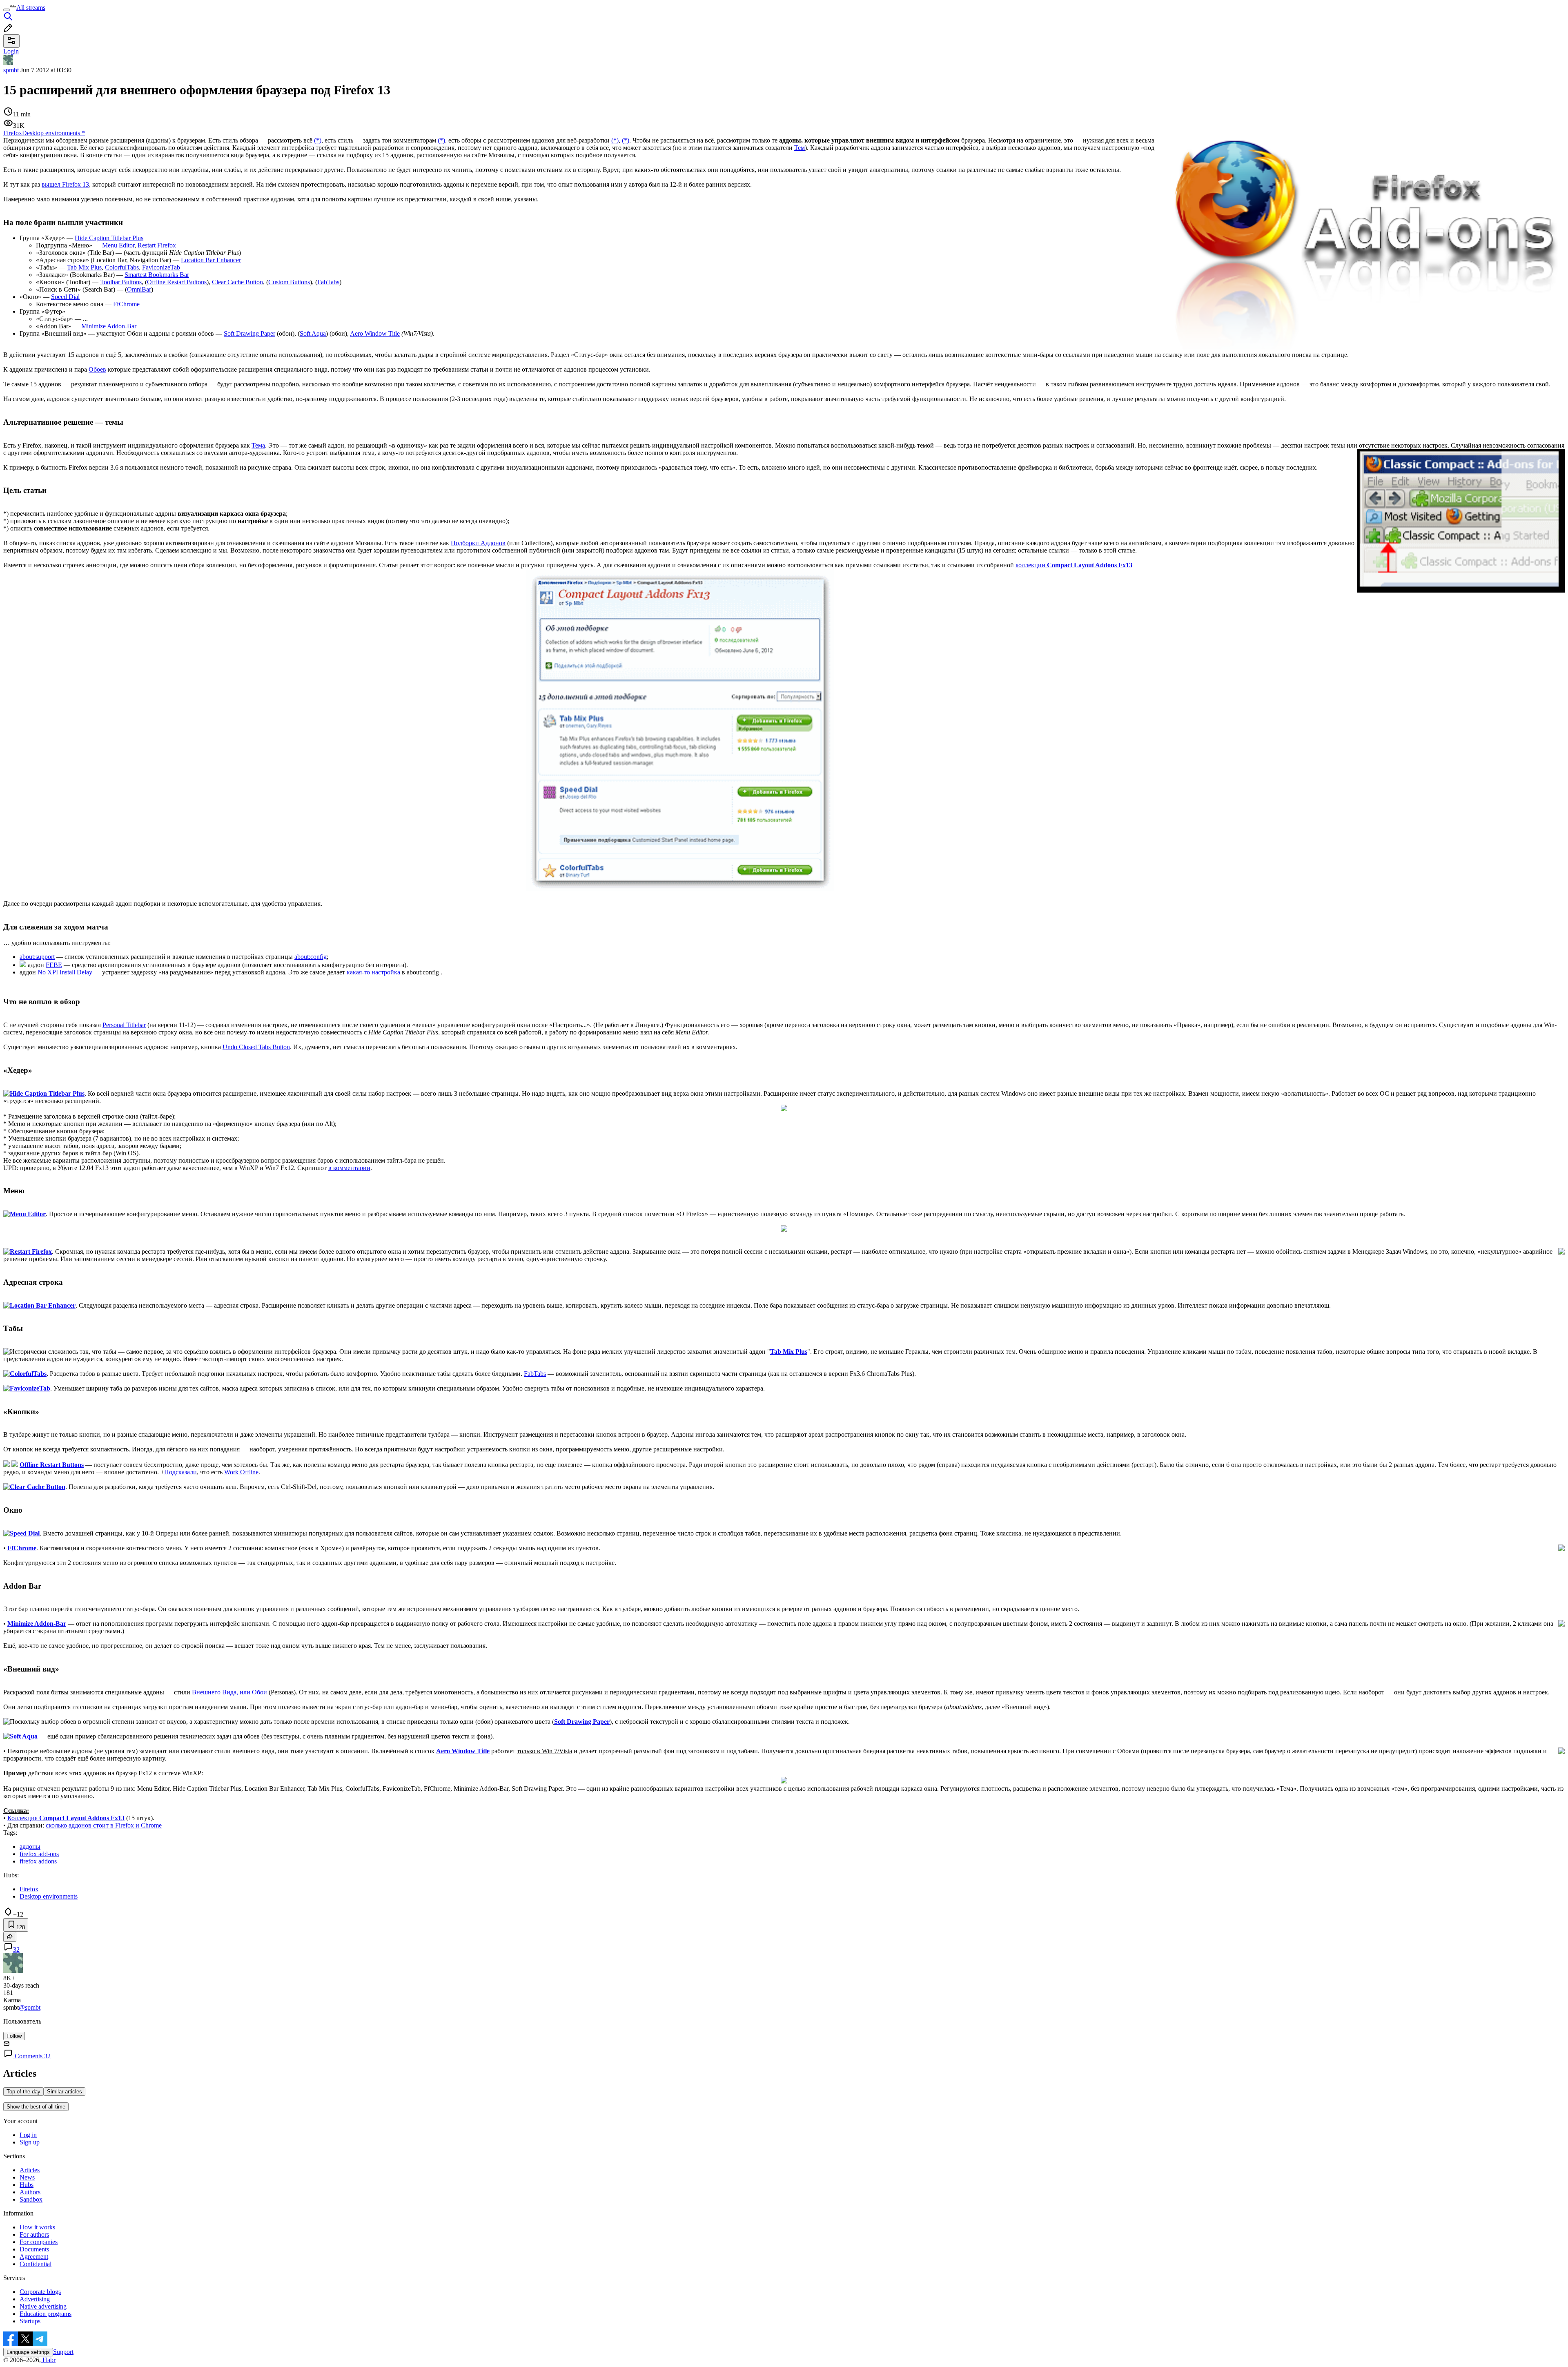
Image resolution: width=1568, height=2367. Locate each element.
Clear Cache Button (237, 282)
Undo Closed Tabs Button (256, 1047)
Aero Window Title (375, 333)
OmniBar (139, 289)
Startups (30, 2321)
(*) (318, 140)
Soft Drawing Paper (249, 333)
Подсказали (180, 1472)
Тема (258, 445)
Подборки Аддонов (478, 543)
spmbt (11, 70)
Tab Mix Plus (84, 267)
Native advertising (43, 2306)
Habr (48, 2360)
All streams (31, 8)
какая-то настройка (373, 972)
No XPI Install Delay (65, 972)
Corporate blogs (40, 2292)
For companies (39, 2242)
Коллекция (66, 1818)
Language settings (28, 2352)
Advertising (35, 2299)
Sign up (30, 2142)
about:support (37, 957)
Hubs (27, 2185)
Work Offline (241, 1472)
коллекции (1074, 565)
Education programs (46, 2314)
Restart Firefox (157, 245)
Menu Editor (118, 245)
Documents (34, 2249)
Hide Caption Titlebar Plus (109, 238)
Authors (30, 2192)
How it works (37, 2227)
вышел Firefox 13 (65, 184)
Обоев (97, 369)
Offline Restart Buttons (177, 282)
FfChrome (126, 304)
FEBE (54, 965)
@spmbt (30, 2007)
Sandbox (31, 2199)
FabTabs (328, 282)
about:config (311, 957)
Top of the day (23, 2092)
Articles (30, 2170)
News (27, 2177)
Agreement (34, 2257)
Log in (28, 2135)
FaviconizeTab (161, 267)
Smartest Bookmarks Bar (157, 275)
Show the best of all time (36, 2107)
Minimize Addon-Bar (109, 326)
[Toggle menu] (7, 10)
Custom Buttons (289, 282)
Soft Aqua (313, 333)
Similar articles (65, 2092)
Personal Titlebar (124, 1025)
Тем (800, 148)
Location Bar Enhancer (211, 260)
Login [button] (11, 51)
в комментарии (349, 1168)
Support (63, 2352)
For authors (34, 2234)
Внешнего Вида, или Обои (229, 1692)
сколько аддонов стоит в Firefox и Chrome (104, 1825)
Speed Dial (65, 297)
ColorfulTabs (122, 267)
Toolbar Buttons (121, 282)
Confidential (36, 2264)
